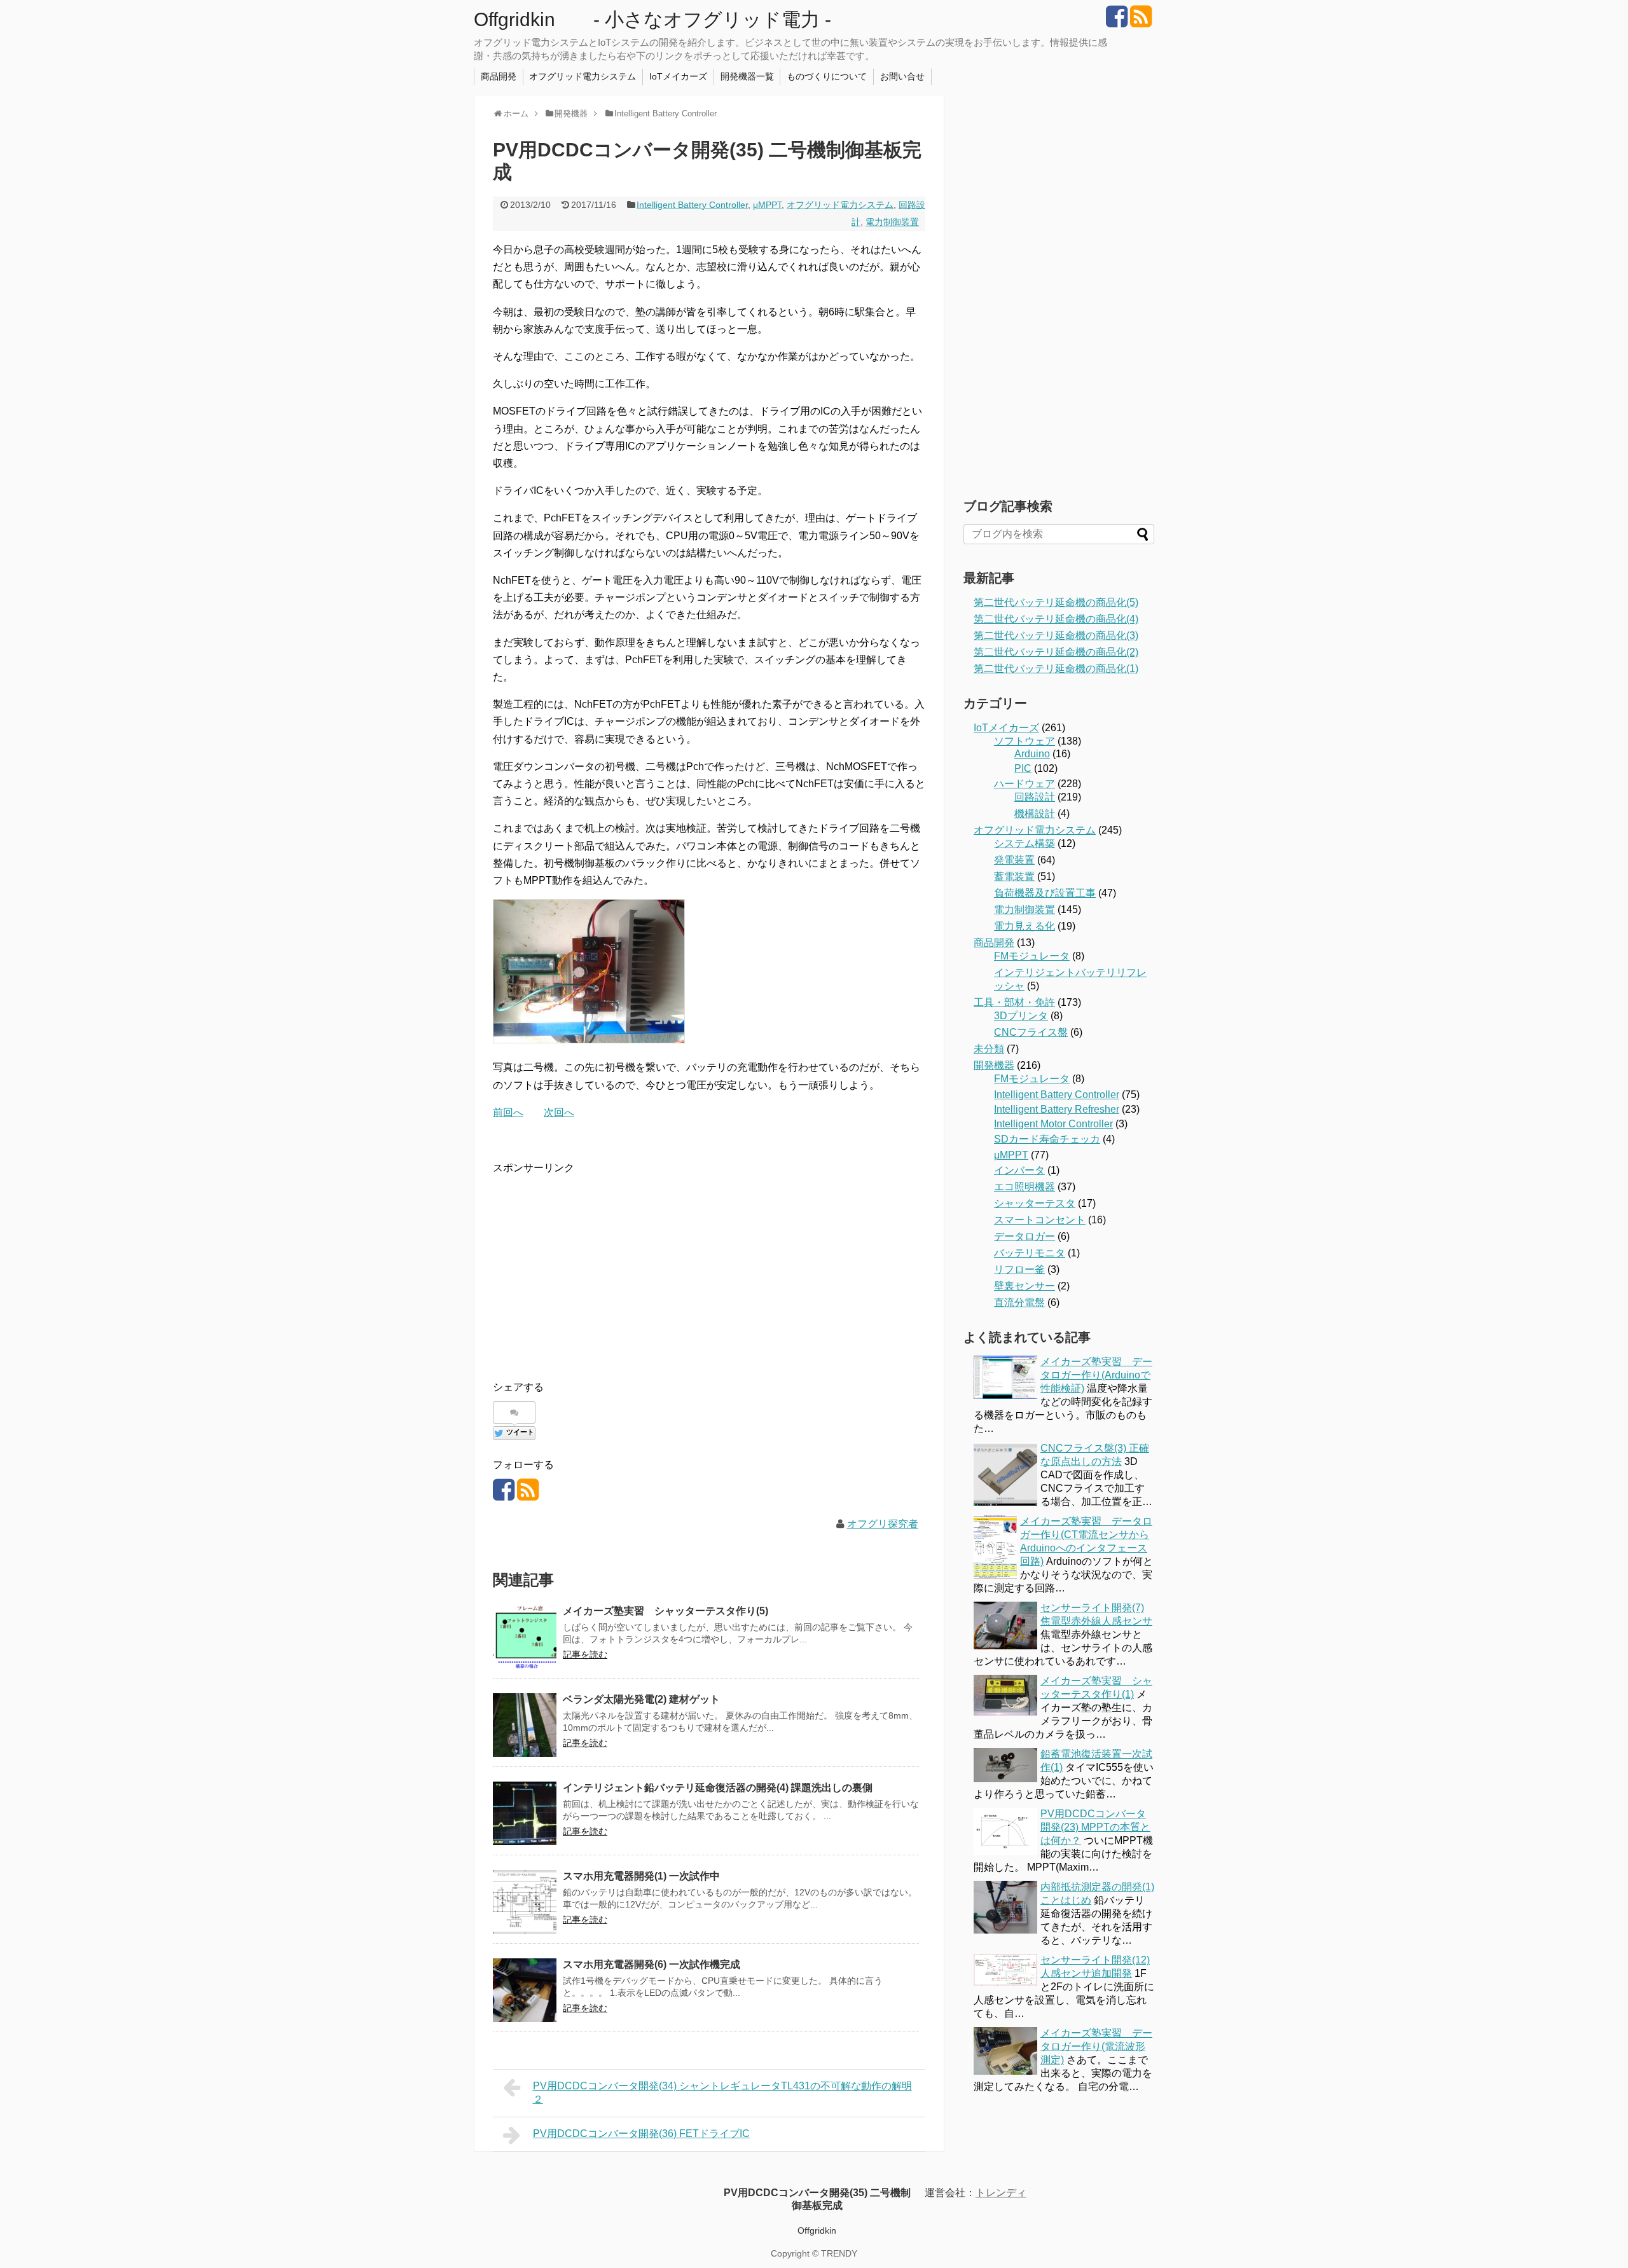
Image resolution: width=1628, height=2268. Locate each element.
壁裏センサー (1024, 1286)
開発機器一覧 (747, 76)
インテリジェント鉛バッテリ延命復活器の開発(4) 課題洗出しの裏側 (718, 1788)
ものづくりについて (827, 76)
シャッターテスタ (1035, 1203)
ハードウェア (1024, 784)
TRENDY (839, 2253)
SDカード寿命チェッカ (1047, 1139)
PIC (1023, 768)
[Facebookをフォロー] (1116, 21)
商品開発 (499, 76)
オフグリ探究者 (883, 1524)
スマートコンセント (1040, 1220)
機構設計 (1035, 814)
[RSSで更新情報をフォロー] (1141, 21)
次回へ (559, 1112)
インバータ (1019, 1170)
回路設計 (1035, 797)
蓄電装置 (1014, 876)
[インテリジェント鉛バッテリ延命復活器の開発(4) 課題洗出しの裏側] (525, 1813)
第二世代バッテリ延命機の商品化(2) (1056, 652)
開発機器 (994, 1065)
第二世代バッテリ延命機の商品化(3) (1056, 636)
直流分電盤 (1019, 1302)
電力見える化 (1024, 926)
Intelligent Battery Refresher (1057, 1109)
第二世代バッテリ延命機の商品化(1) (1056, 669)
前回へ (508, 1112)
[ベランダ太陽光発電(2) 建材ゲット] (525, 1725)
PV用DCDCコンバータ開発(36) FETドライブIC (641, 2134)
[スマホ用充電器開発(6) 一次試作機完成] (525, 1990)
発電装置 (1014, 860)
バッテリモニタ (1030, 1253)
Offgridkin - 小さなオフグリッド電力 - (652, 19)
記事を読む (585, 1654)
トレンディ (1001, 2193)
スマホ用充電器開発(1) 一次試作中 (641, 1876)
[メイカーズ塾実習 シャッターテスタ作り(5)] (525, 1637)
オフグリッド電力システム (583, 76)
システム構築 (1024, 843)
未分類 (989, 1049)
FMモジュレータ (1032, 956)
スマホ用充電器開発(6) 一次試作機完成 (652, 1964)
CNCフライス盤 (1031, 1032)
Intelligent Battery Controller (692, 205)
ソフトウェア (1024, 741)
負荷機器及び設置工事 (1045, 893)
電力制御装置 (892, 222)
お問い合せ (902, 76)
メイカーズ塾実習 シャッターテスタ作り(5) (666, 1611)
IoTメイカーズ (678, 76)
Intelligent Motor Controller (1053, 1124)
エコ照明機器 (1024, 1187)
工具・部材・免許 (1014, 1002)
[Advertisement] (600, 1265)
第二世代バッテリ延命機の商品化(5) (1056, 602)
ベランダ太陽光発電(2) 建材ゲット (641, 1699)
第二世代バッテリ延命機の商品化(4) (1056, 619)
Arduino (1032, 754)
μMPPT (767, 205)
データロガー (1024, 1236)
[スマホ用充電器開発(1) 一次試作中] (525, 1902)
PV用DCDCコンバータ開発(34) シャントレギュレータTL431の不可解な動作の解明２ (722, 2093)
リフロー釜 (1019, 1269)
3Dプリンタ (1021, 1016)
